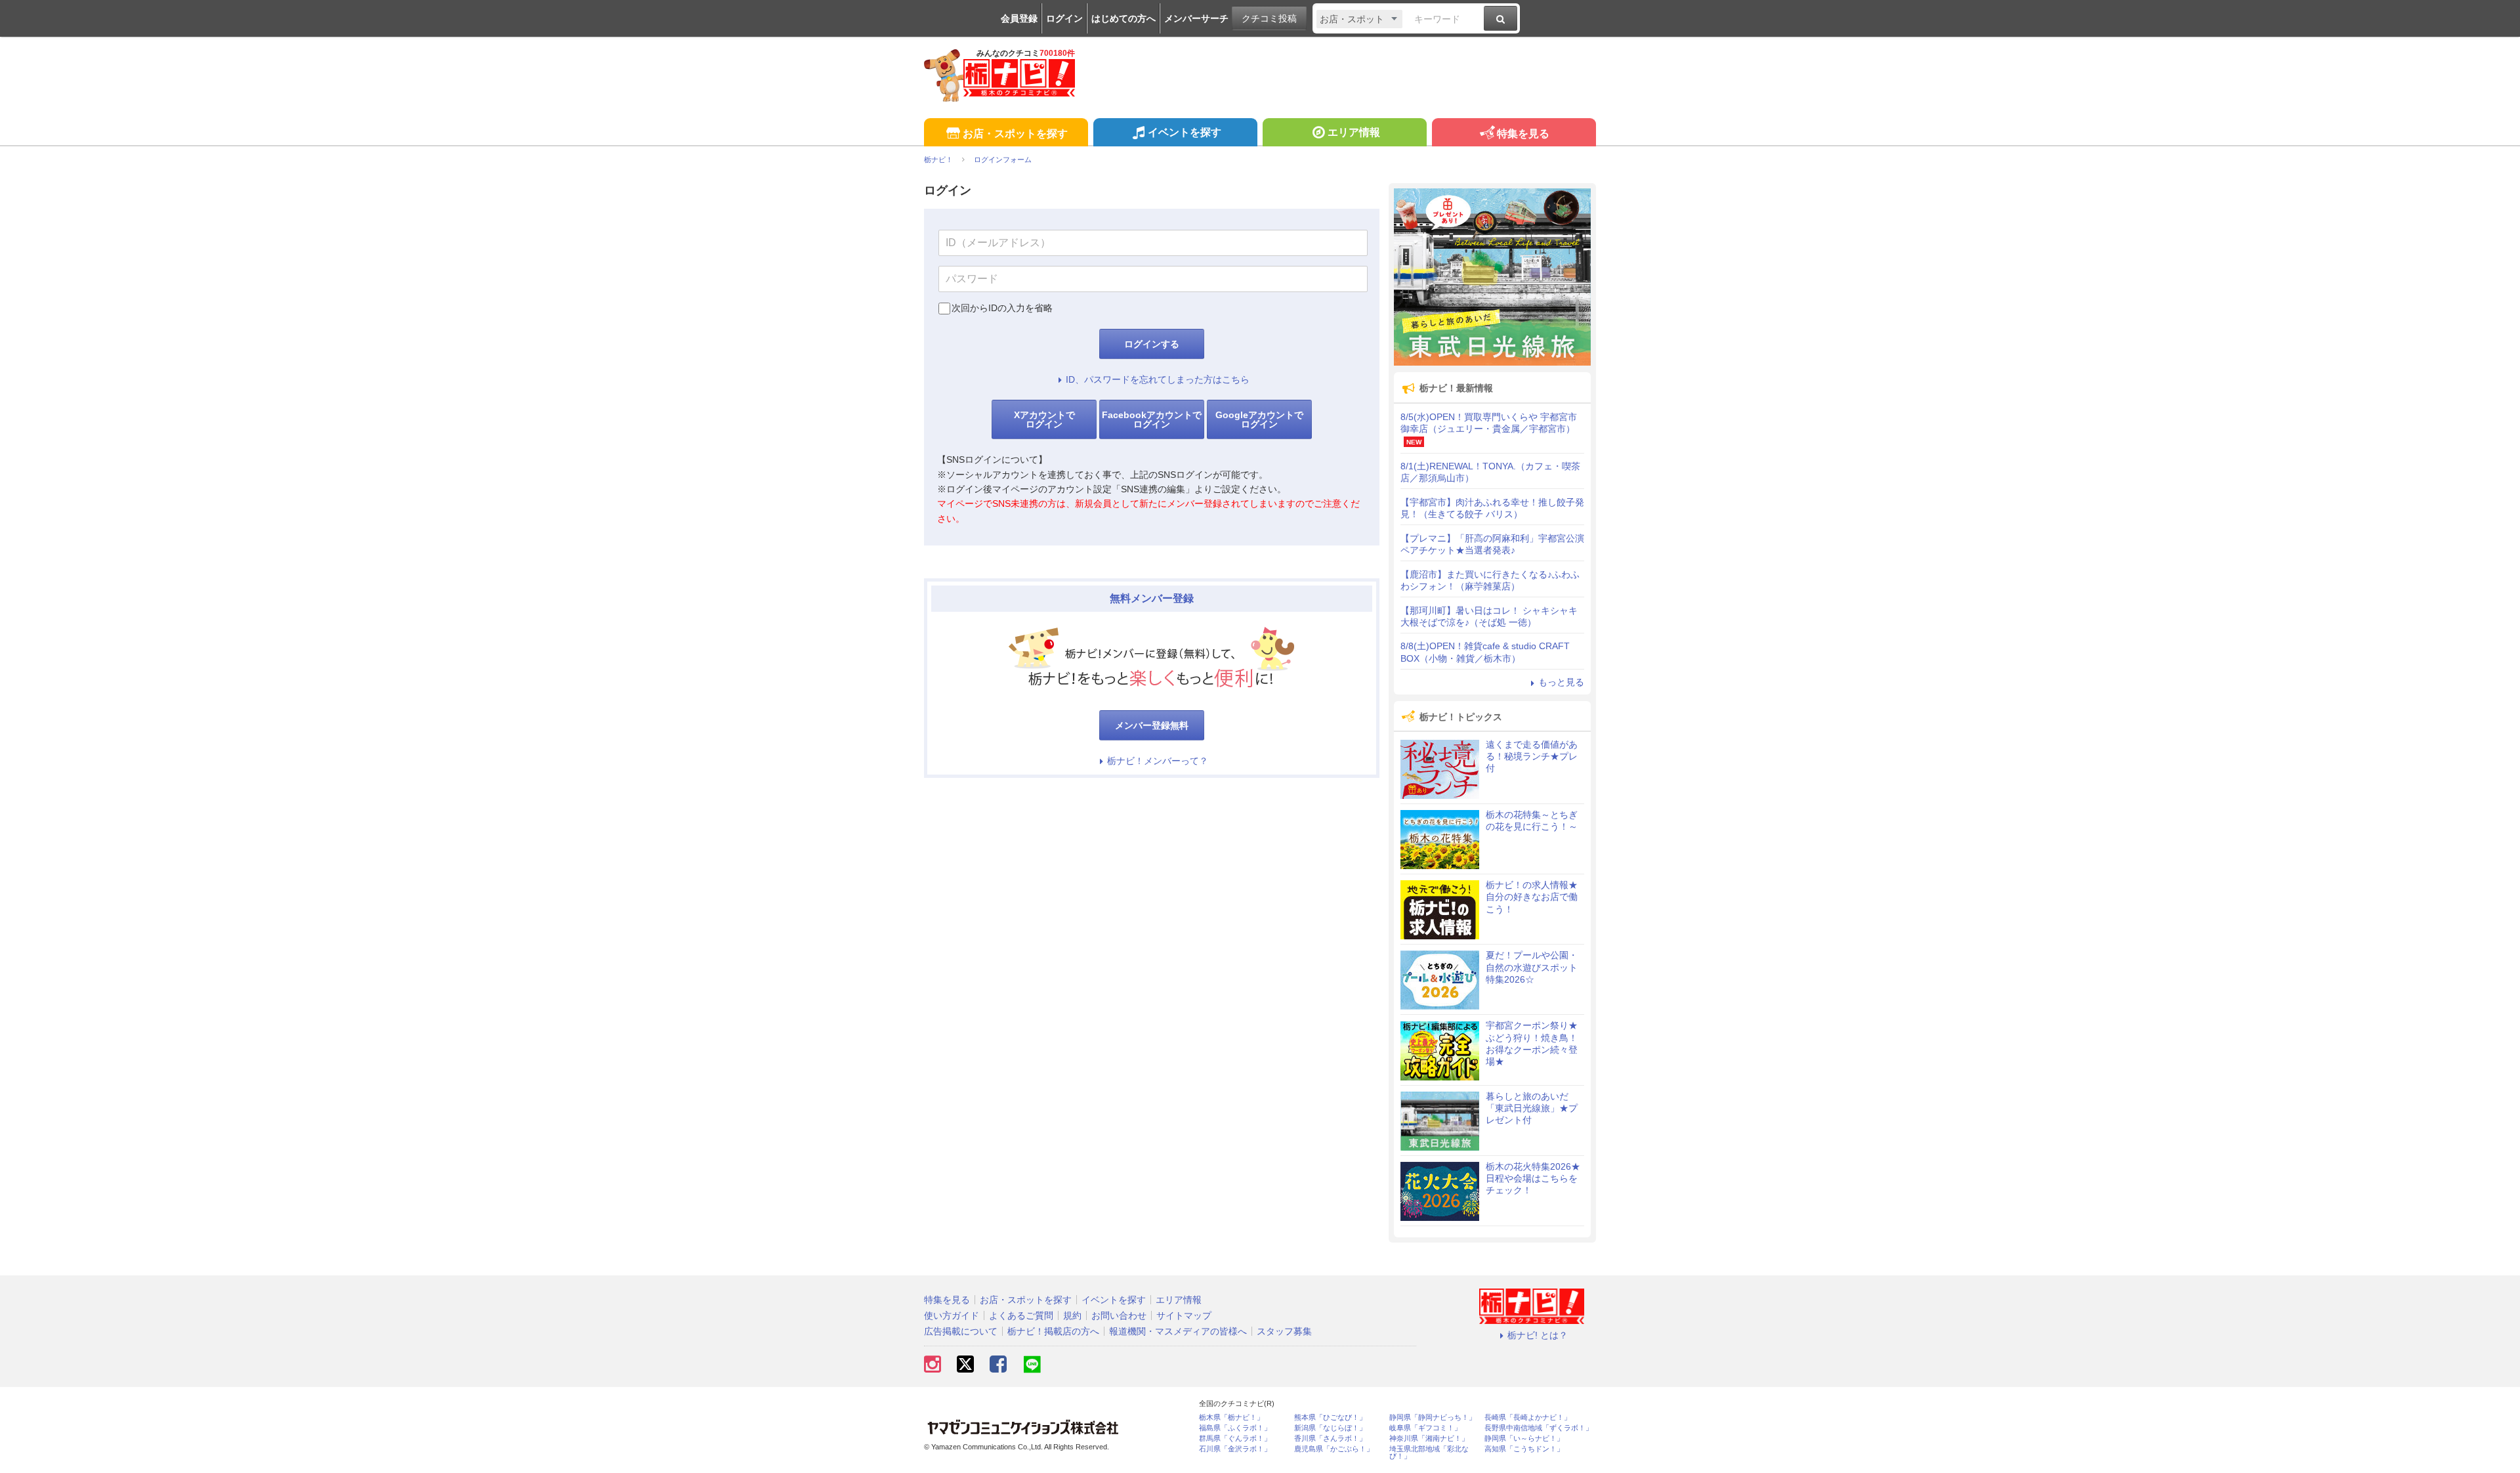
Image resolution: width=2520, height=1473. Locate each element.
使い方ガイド (952, 1315)
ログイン (1064, 18)
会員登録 (1019, 18)
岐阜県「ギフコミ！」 (1425, 1428)
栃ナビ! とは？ (1538, 1335)
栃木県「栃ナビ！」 (1231, 1418)
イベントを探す (1185, 132)
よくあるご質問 (1021, 1315)
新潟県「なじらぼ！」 (1330, 1428)
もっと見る (1561, 682)
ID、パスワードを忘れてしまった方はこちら (1158, 379)
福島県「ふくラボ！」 (1235, 1428)
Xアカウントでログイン (1044, 419)
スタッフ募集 (1284, 1331)
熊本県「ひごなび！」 (1330, 1418)
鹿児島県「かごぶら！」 (1334, 1449)
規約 (1072, 1315)
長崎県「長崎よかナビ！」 (1528, 1418)
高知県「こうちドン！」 (1524, 1449)
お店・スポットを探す (1015, 134)
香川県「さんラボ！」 (1330, 1439)
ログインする (1152, 344)
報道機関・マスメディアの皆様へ (1178, 1331)
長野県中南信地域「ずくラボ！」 (1539, 1428)
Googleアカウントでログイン (1259, 419)
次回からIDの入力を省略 (1002, 308)
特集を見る (1523, 134)
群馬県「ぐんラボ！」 (1235, 1439)
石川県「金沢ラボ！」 (1235, 1449)
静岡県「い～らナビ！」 (1524, 1439)
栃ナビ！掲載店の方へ (1053, 1331)
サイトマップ (1184, 1315)
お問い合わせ (1119, 1315)
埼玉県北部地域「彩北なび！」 (1429, 1453)
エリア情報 (1354, 132)
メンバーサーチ (1196, 18)
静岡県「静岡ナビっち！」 (1433, 1418)
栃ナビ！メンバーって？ (1158, 761)
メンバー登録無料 (1152, 725)
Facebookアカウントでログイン (1152, 419)
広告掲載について (961, 1331)
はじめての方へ (1123, 18)
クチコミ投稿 (1269, 18)
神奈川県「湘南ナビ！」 (1429, 1439)
